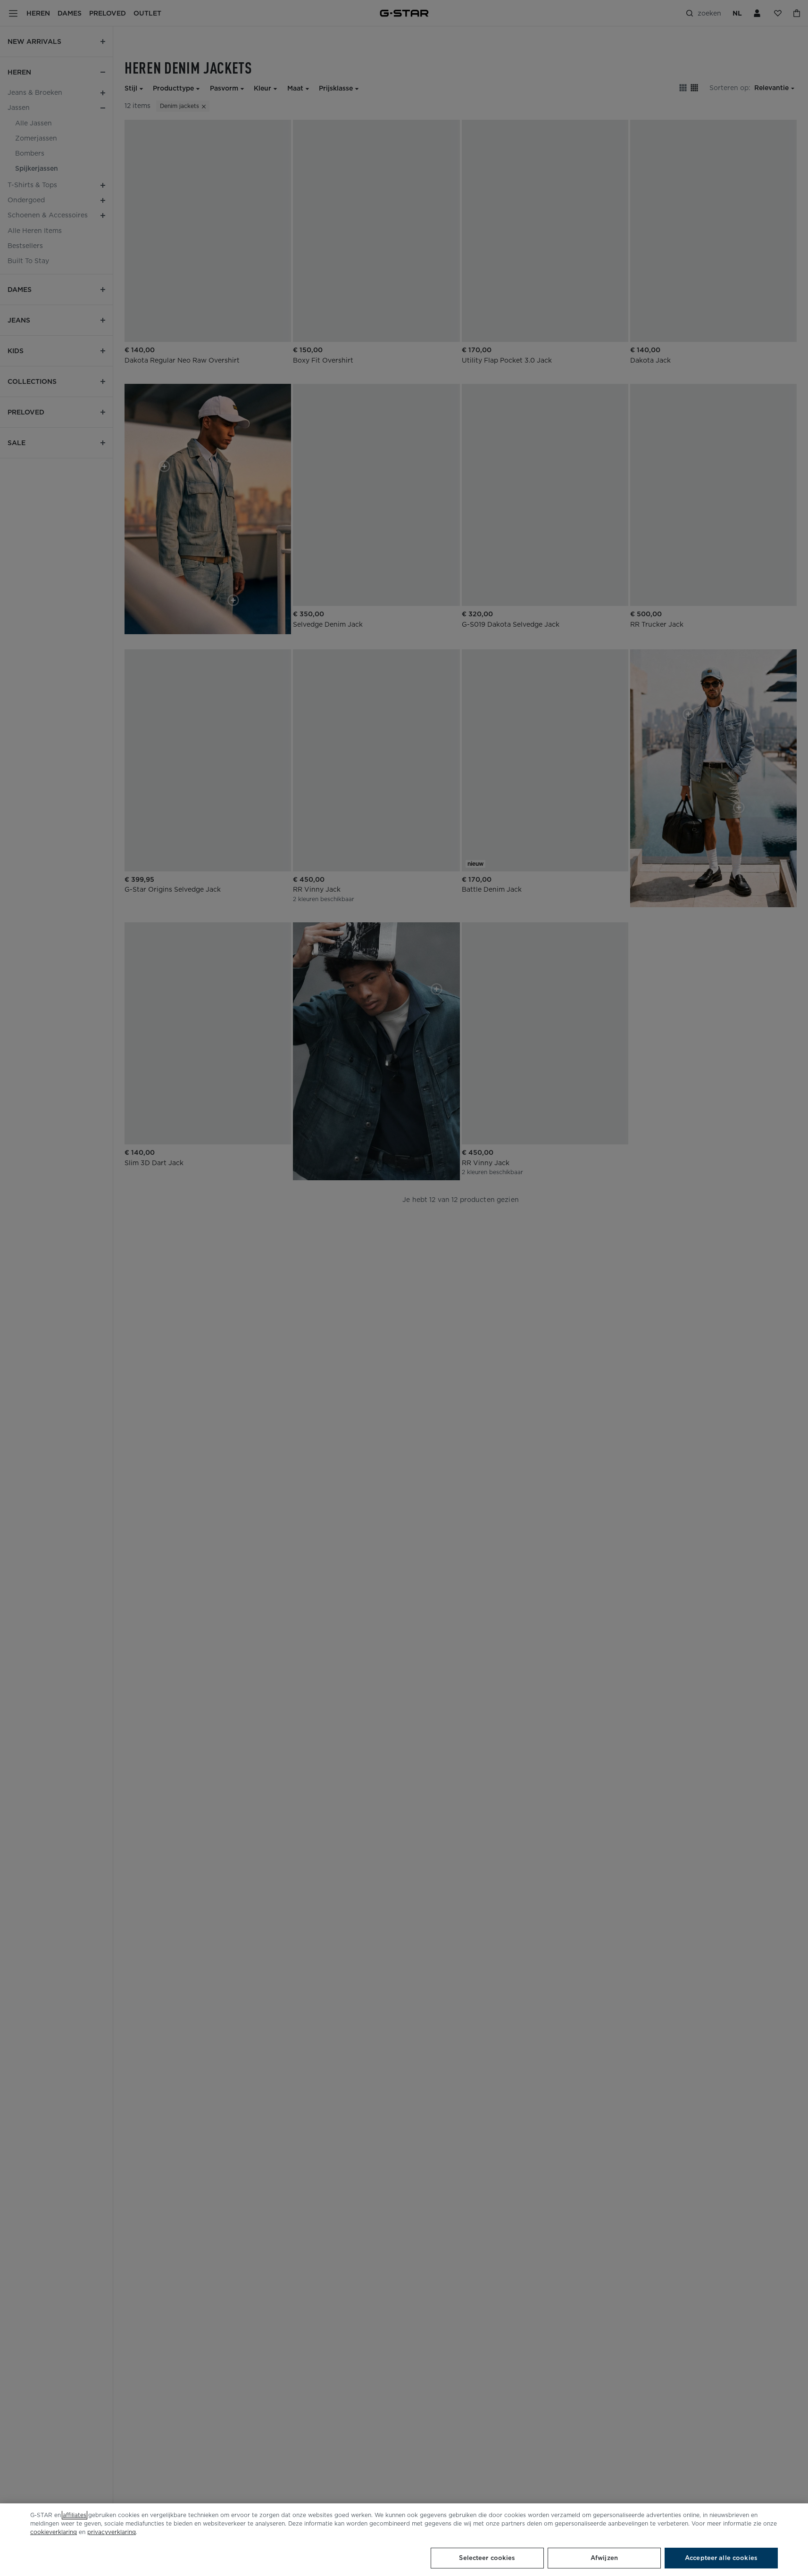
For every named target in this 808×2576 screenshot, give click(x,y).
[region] (404, 2540)
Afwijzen (604, 2558)
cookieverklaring (54, 2532)
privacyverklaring (112, 2532)
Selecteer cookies (487, 2558)
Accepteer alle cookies (721, 2558)
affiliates (75, 2515)
